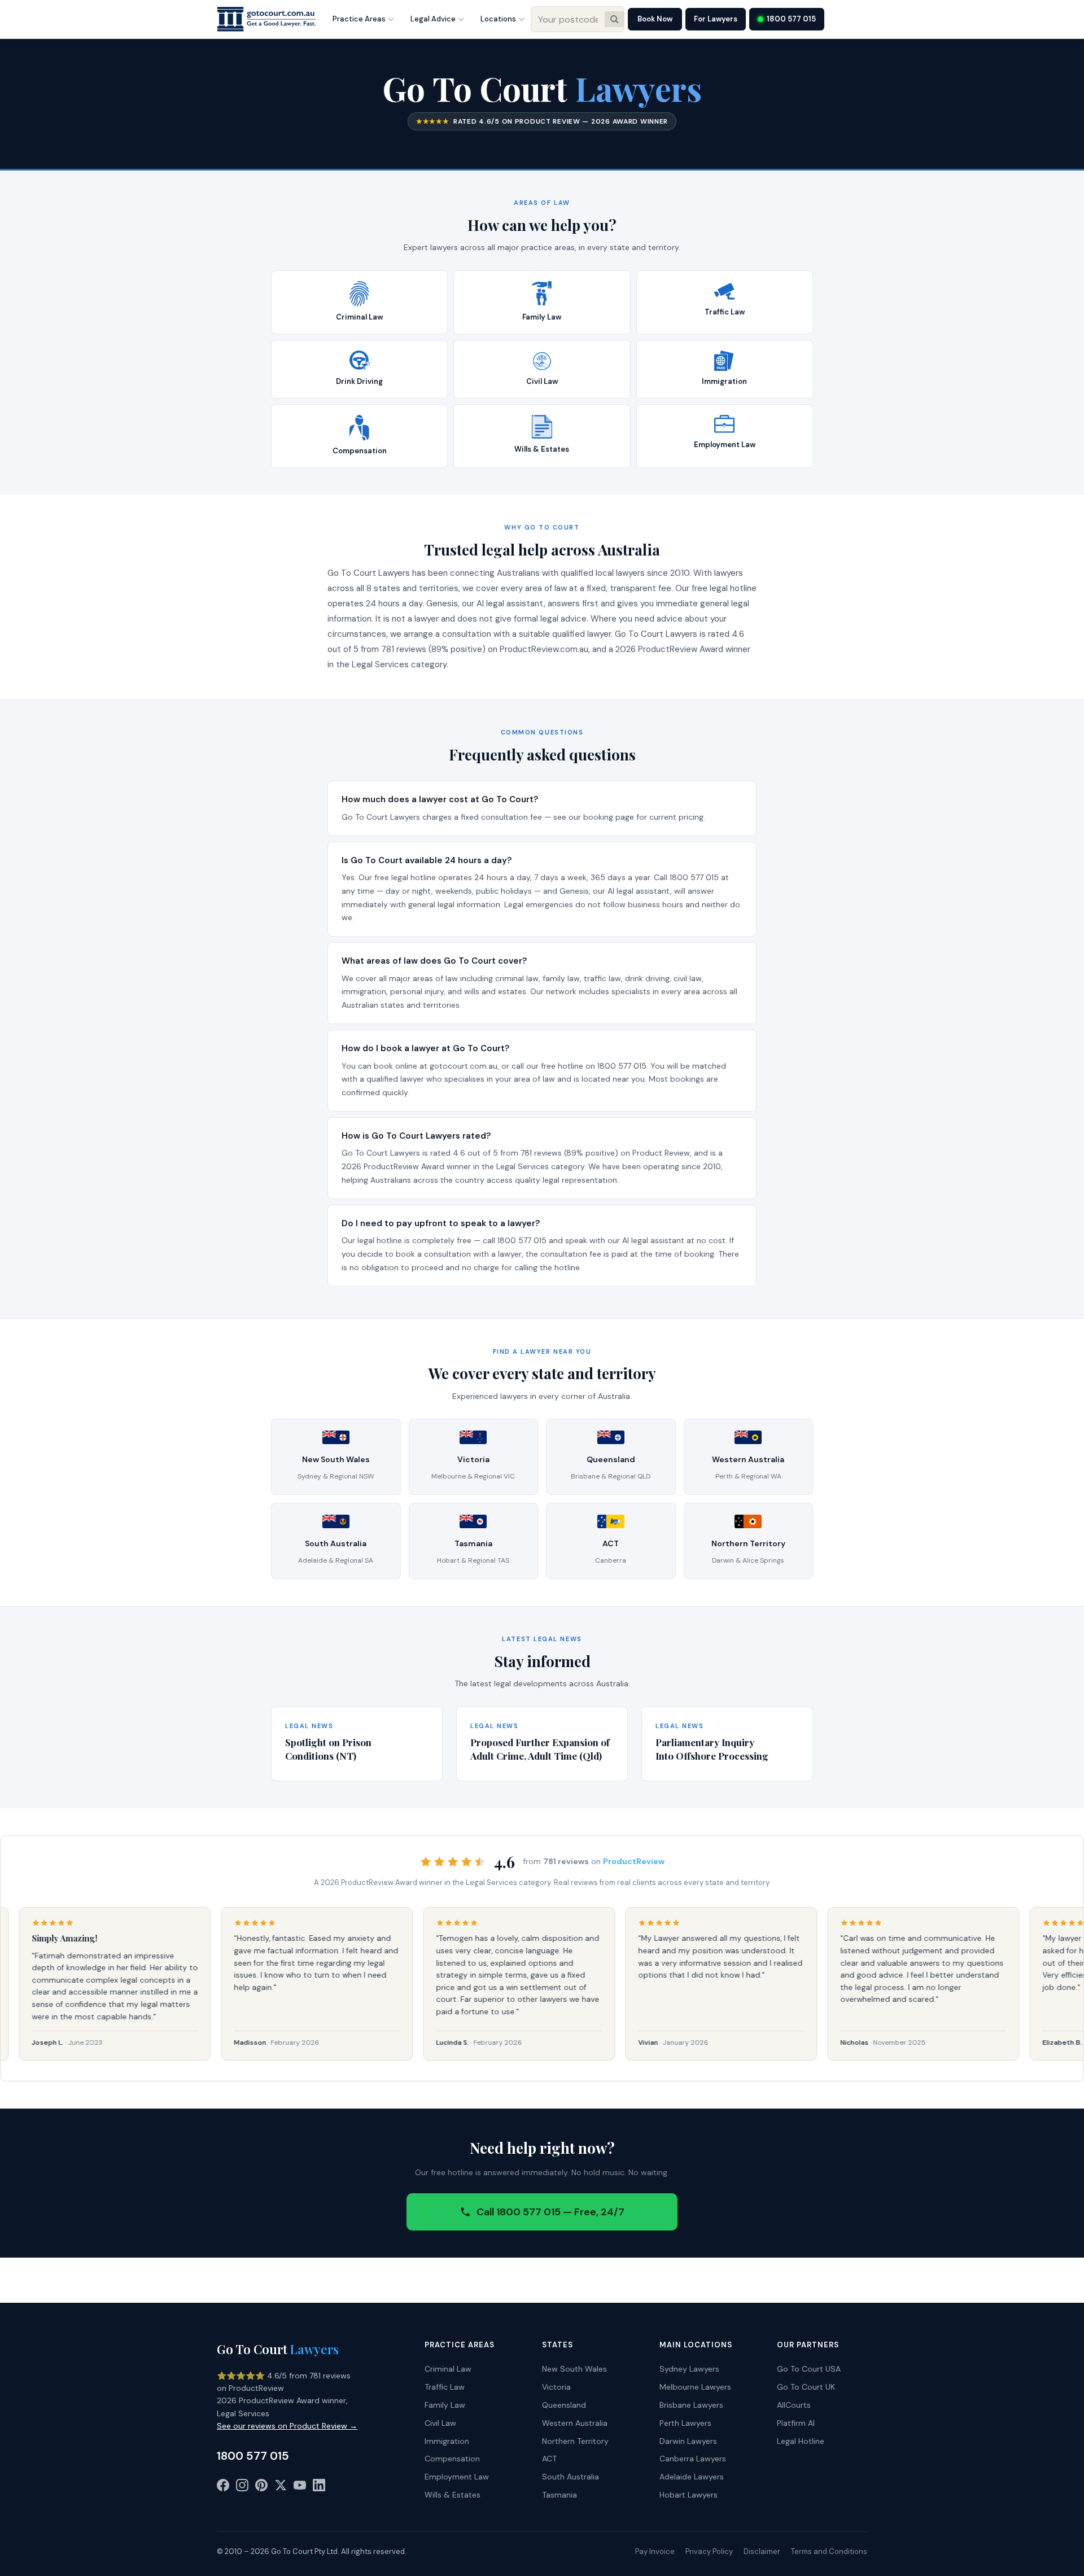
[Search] (614, 19)
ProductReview (634, 1861)
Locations (498, 19)
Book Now (655, 19)
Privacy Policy (709, 2551)
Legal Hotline (801, 2441)
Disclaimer (762, 2551)
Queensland (564, 2405)
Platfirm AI (796, 2423)
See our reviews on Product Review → (287, 2426)
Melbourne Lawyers (695, 2387)
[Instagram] (242, 2487)
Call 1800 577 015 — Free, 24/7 (550, 2212)
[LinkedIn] (319, 2487)
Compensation (452, 2459)
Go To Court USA (809, 2369)
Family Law (445, 2405)
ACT (549, 2459)
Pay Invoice (655, 2551)
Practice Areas (359, 19)
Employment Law (457, 2477)
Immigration (447, 2441)
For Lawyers (716, 19)
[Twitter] (281, 2487)
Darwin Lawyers (688, 2441)
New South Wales (574, 2369)
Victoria (556, 2387)
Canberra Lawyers (693, 2459)
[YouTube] (300, 2487)
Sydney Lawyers (689, 2369)
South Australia (571, 2477)
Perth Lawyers (685, 2423)
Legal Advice (433, 19)
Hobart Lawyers (689, 2495)
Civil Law (440, 2423)
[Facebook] (223, 2487)
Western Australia (575, 2423)
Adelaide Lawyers (692, 2477)
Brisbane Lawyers (691, 2405)
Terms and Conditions (829, 2551)
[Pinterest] (261, 2487)
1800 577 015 (791, 19)
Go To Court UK (806, 2387)
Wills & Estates (453, 2495)
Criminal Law (448, 2369)
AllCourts (794, 2405)
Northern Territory (575, 2441)
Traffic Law (445, 2387)
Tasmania (560, 2495)
